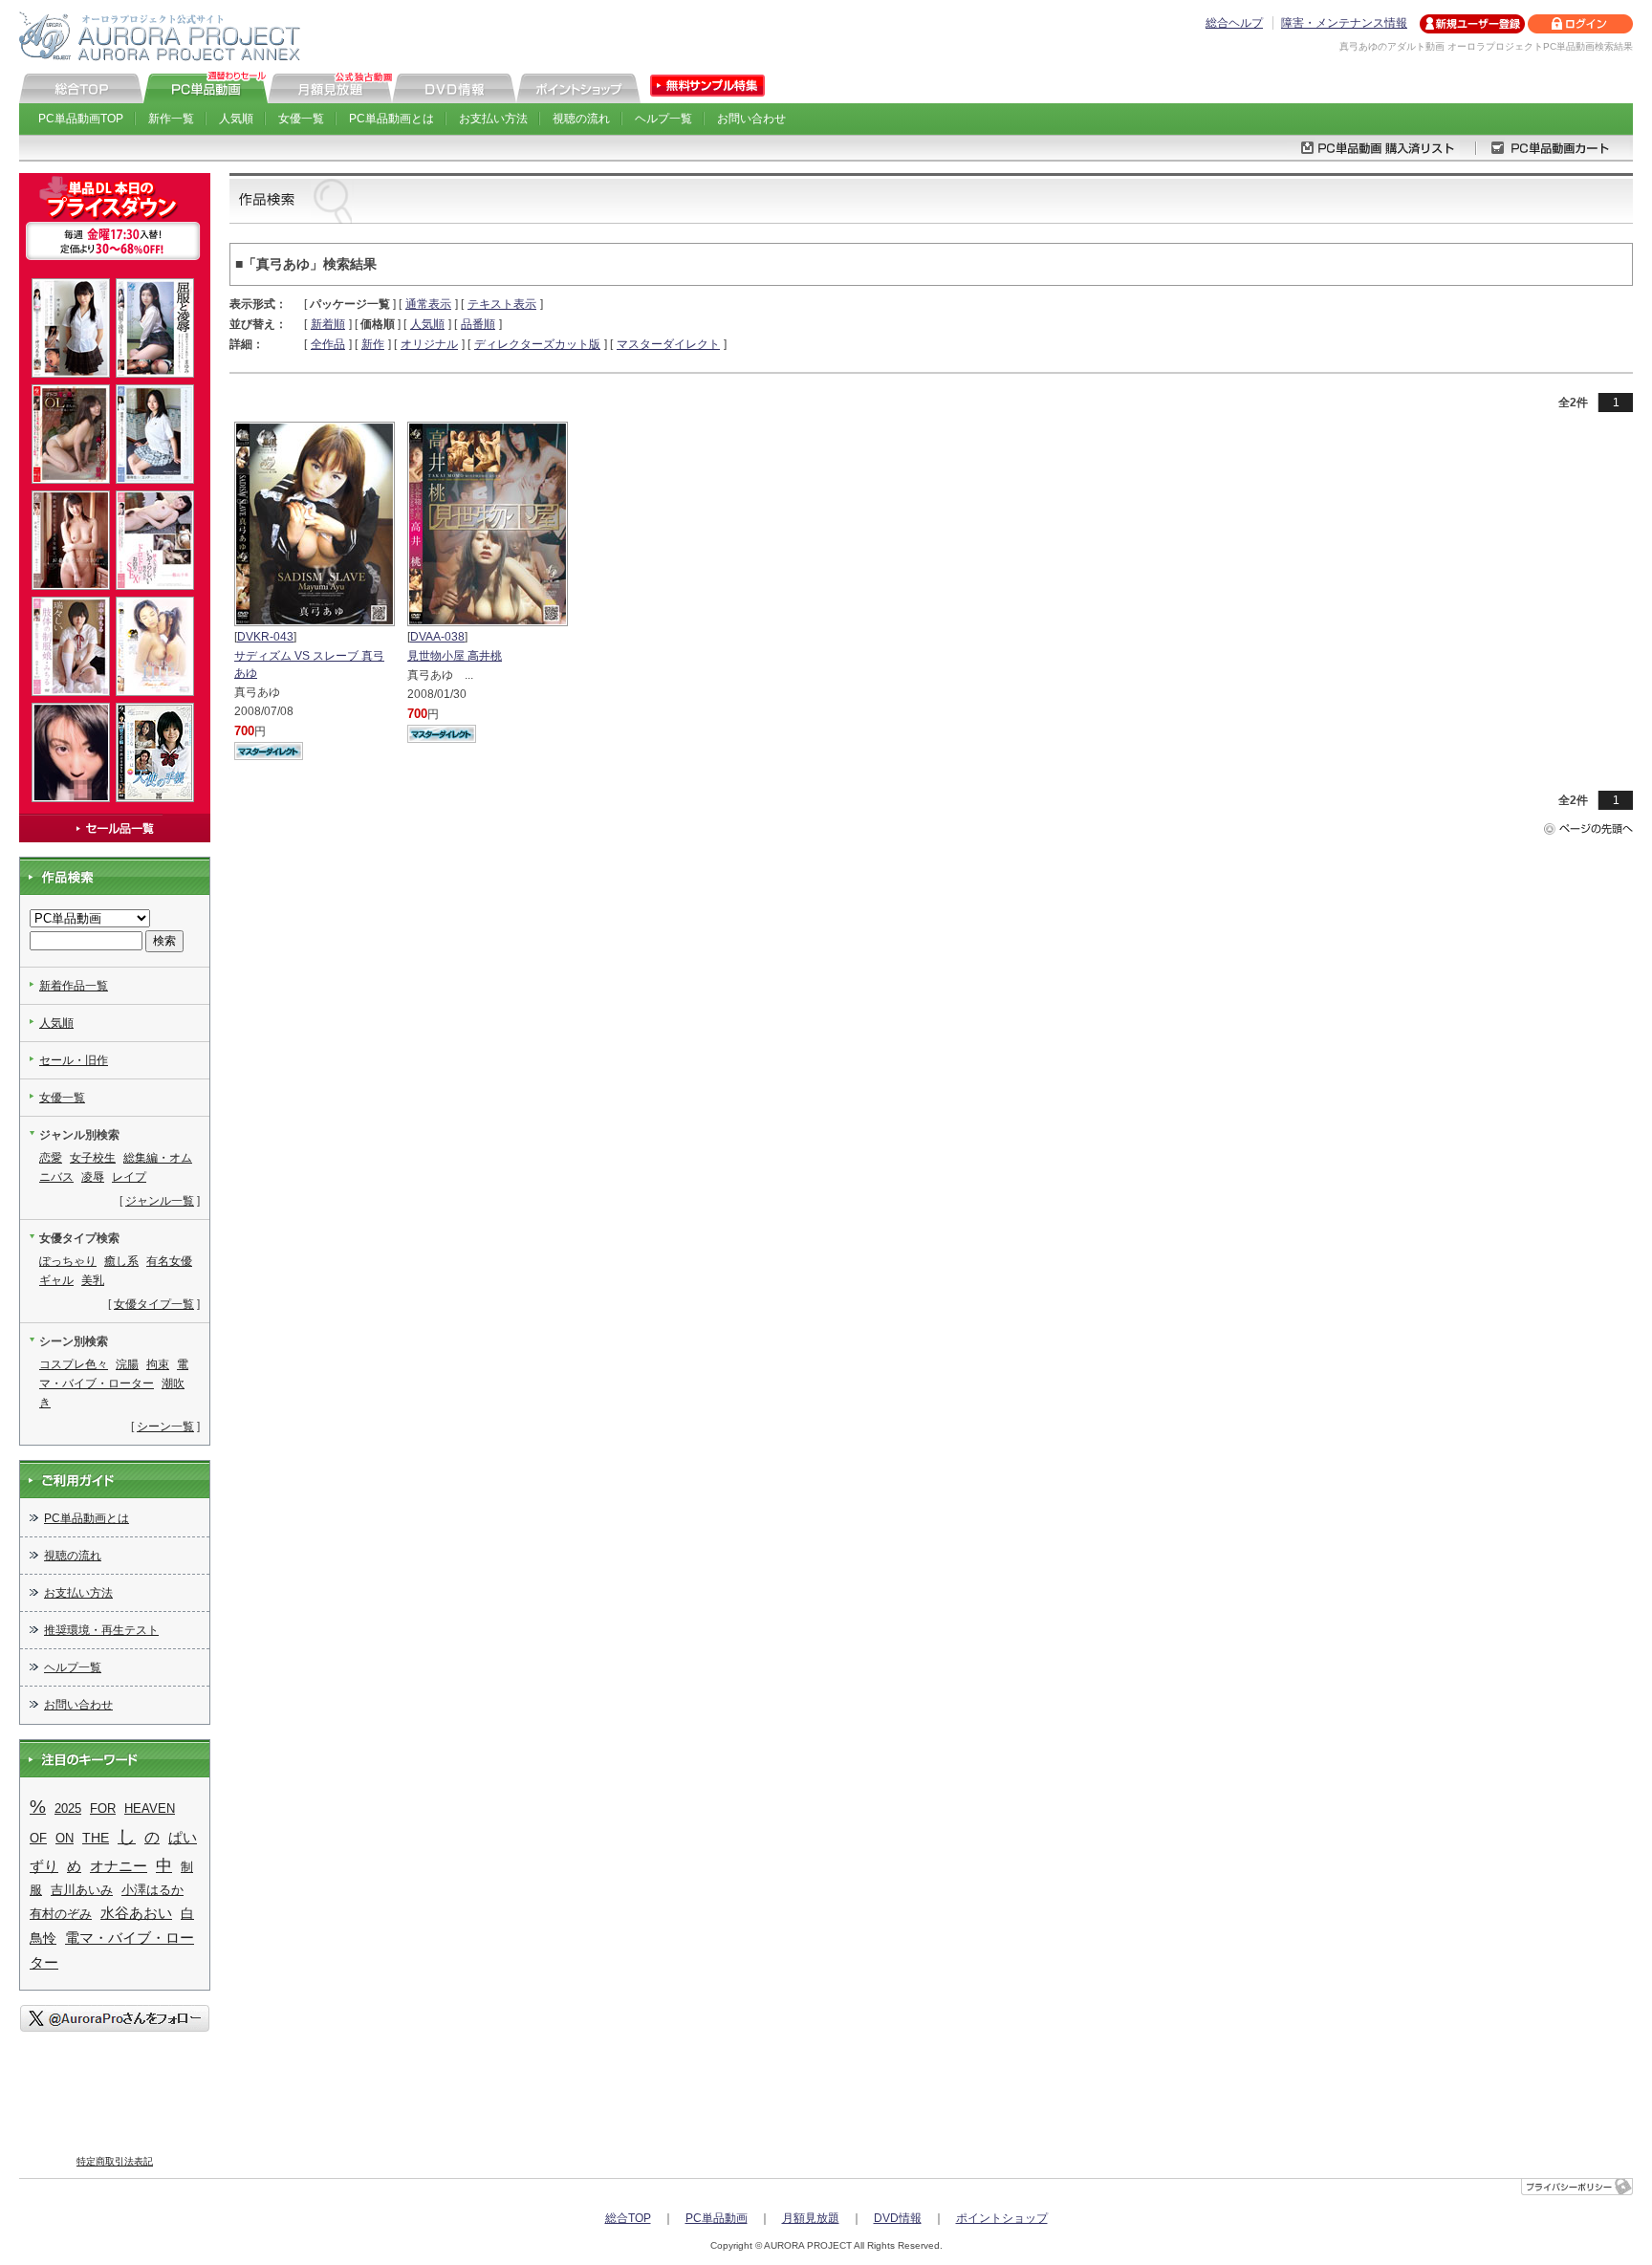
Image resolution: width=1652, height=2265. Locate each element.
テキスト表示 (502, 304)
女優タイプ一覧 (154, 1304)
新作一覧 (171, 119)
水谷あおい (136, 1913)
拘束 (158, 1364)
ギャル (56, 1280)
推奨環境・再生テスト (101, 1630)
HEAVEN (150, 1808)
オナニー (119, 1866)
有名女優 (169, 1261)
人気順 (236, 119)
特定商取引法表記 (115, 2161)
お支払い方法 (493, 119)
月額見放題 (811, 2218)
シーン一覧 (165, 1427)
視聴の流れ (581, 119)
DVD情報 (898, 2218)
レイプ (129, 1177)
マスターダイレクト (668, 344)
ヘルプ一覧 (663, 119)
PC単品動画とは (391, 119)
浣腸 (127, 1364)
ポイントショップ (1002, 2218)
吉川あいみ (82, 1890)
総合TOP (628, 2218)
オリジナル (429, 344)
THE (96, 1838)
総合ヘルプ (1234, 23)
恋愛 (51, 1158)
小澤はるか (152, 1890)
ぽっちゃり (68, 1261)
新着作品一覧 (74, 986)
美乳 (93, 1280)
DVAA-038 (437, 637)
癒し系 (121, 1261)
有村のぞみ (61, 1914)
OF (38, 1838)
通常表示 (428, 304)
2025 (68, 1808)
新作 (373, 344)
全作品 (328, 344)
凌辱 (93, 1177)
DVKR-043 (265, 637)
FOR (103, 1808)
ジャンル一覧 (160, 1201)
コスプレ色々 (74, 1364)
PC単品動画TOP (81, 119)
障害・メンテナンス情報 (1344, 23)
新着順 (328, 324)
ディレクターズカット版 (537, 344)
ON (65, 1838)
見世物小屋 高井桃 (455, 656)
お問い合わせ (751, 119)
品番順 (478, 324)
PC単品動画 (717, 2218)
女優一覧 (301, 119)
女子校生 (93, 1158)
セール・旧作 (74, 1060)
